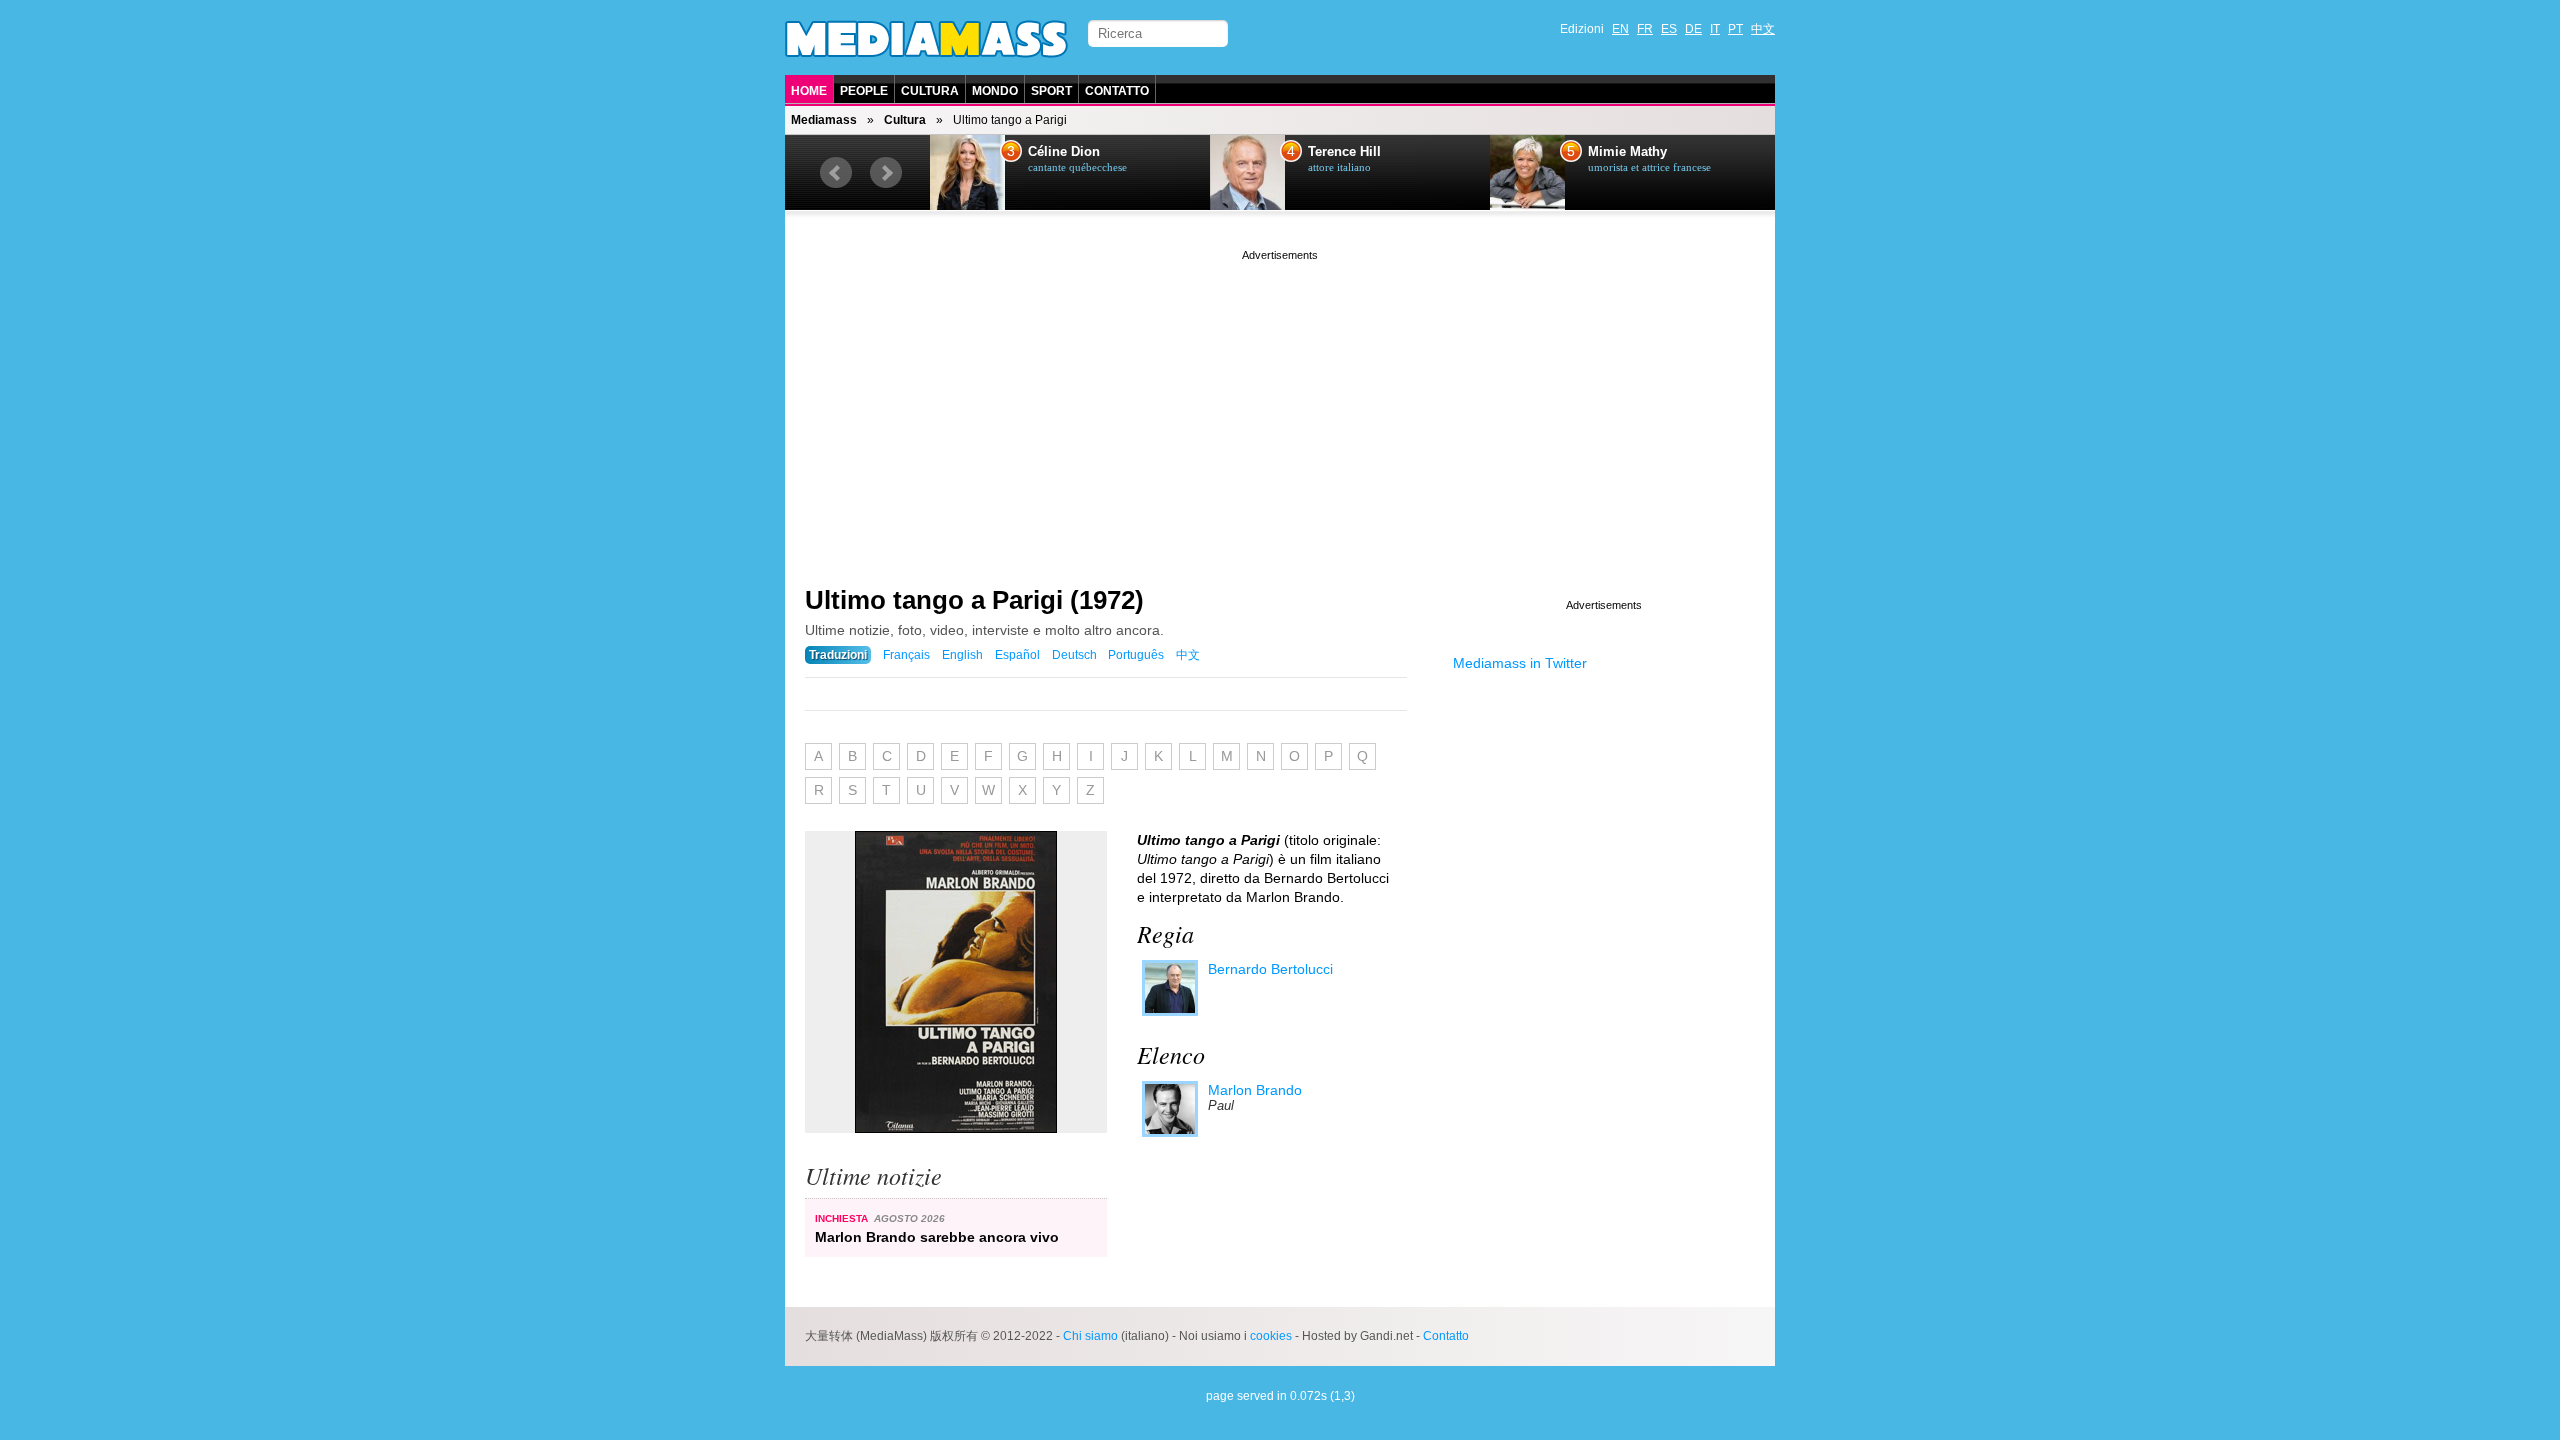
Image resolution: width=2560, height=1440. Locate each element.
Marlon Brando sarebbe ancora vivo (937, 1237)
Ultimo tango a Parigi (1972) (974, 600)
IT (1715, 29)
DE (1693, 29)
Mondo (995, 91)
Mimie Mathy (1627, 152)
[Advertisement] (1280, 405)
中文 (1763, 29)
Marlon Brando (1255, 1090)
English (962, 655)
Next (886, 173)
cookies (1271, 1336)
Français (906, 655)
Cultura (930, 91)
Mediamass (824, 120)
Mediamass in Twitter (1520, 663)
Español (1017, 655)
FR (1645, 29)
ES (1669, 29)
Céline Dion (1064, 152)
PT (1735, 29)
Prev (836, 173)
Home (809, 91)
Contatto (1117, 91)
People (864, 91)
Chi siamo (1090, 1336)
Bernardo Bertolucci (1270, 969)
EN (1620, 29)
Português (1136, 655)
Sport (1051, 91)
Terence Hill (1344, 152)
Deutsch (1074, 655)
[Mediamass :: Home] (926, 39)
